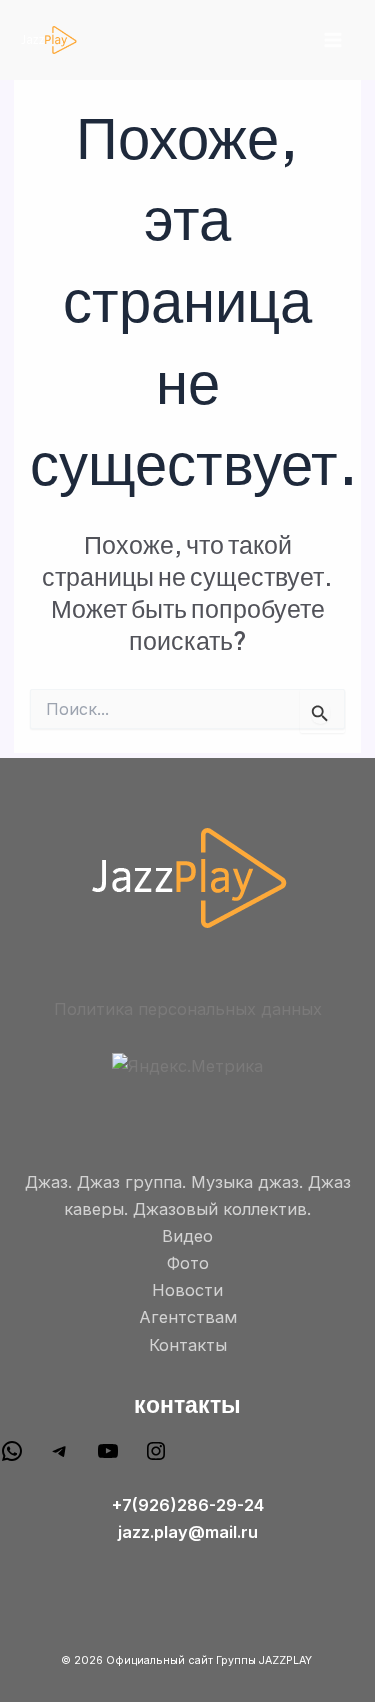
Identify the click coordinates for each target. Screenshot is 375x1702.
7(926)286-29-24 (193, 1505)
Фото (188, 1263)
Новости (187, 1290)
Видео (187, 1236)
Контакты (188, 1345)
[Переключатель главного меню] (332, 40)
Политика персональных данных (188, 1009)
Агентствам (188, 1317)
